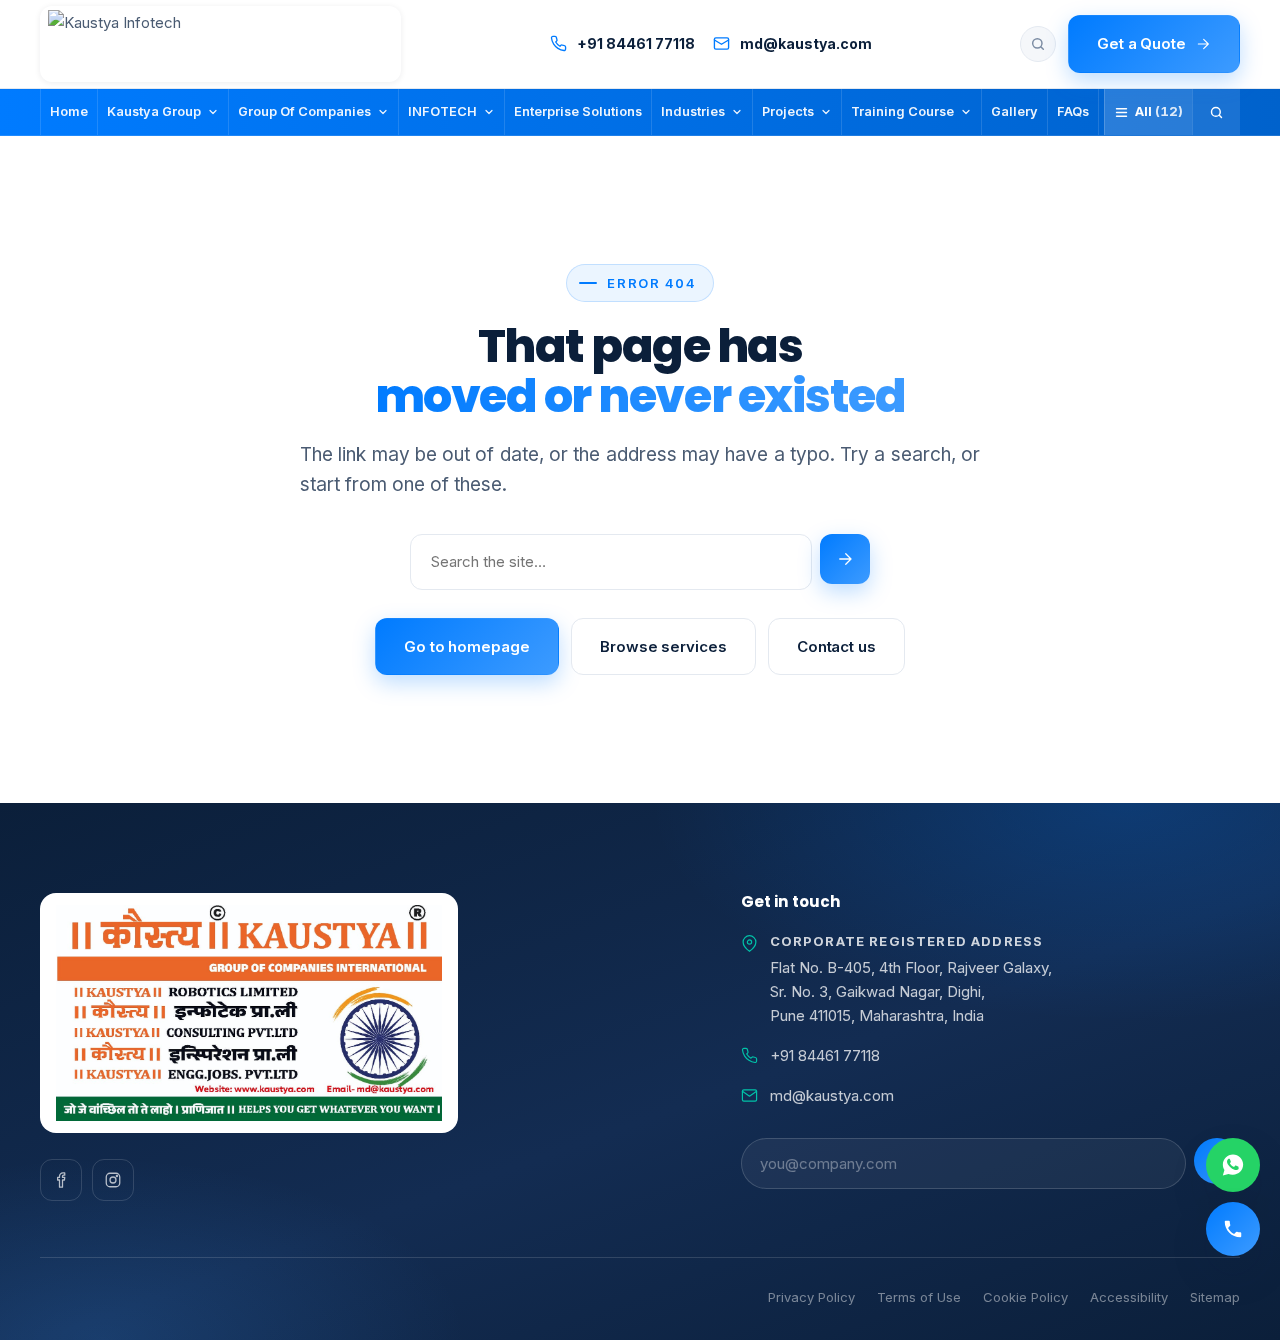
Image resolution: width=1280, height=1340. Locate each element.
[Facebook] (61, 1180)
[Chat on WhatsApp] (1233, 1165)
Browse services (663, 646)
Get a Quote (1141, 43)
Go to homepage (467, 646)
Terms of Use (919, 1297)
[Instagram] (113, 1180)
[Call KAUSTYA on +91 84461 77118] (1233, 1229)
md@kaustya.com (832, 1095)
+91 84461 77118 (825, 1055)
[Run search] (845, 559)
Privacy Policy (811, 1297)
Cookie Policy (1025, 1297)
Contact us (836, 646)
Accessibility (1129, 1297)
